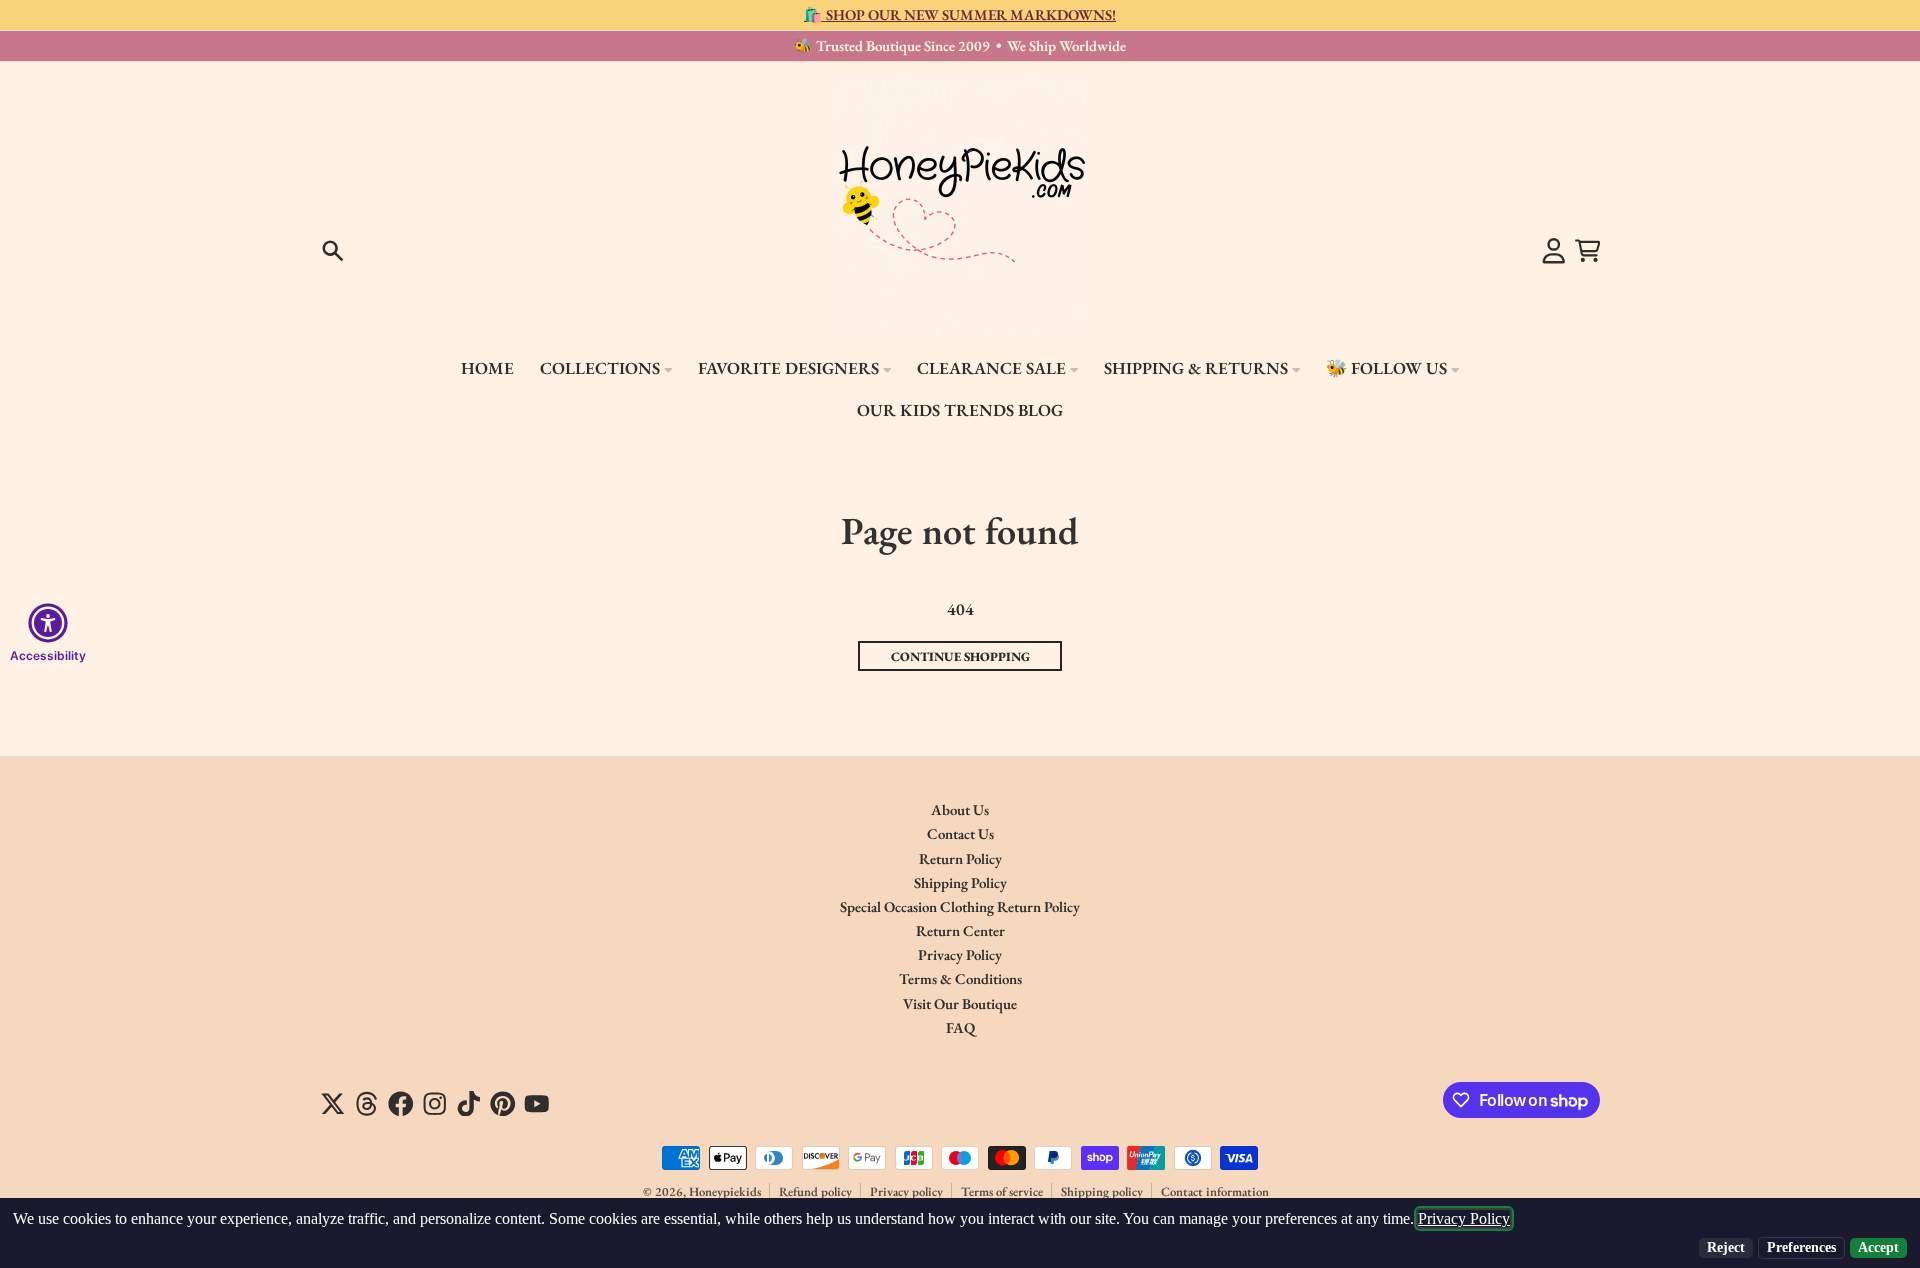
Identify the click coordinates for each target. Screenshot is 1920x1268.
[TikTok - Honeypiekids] (469, 1104)
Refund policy (815, 1191)
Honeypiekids (725, 1191)
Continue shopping (960, 656)
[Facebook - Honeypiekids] (401, 1104)
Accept (1878, 1247)
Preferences (1801, 1247)
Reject (1726, 1247)
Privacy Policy (1464, 1218)
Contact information (1215, 1191)
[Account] (1554, 251)
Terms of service (1002, 1191)
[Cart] (1588, 251)
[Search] (333, 251)
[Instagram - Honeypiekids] (435, 1104)
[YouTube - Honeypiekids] (537, 1104)
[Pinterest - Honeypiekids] (503, 1104)
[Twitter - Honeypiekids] (333, 1104)
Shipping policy (1102, 1191)
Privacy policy (906, 1191)
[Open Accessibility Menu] (48, 623)
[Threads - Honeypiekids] (367, 1104)
